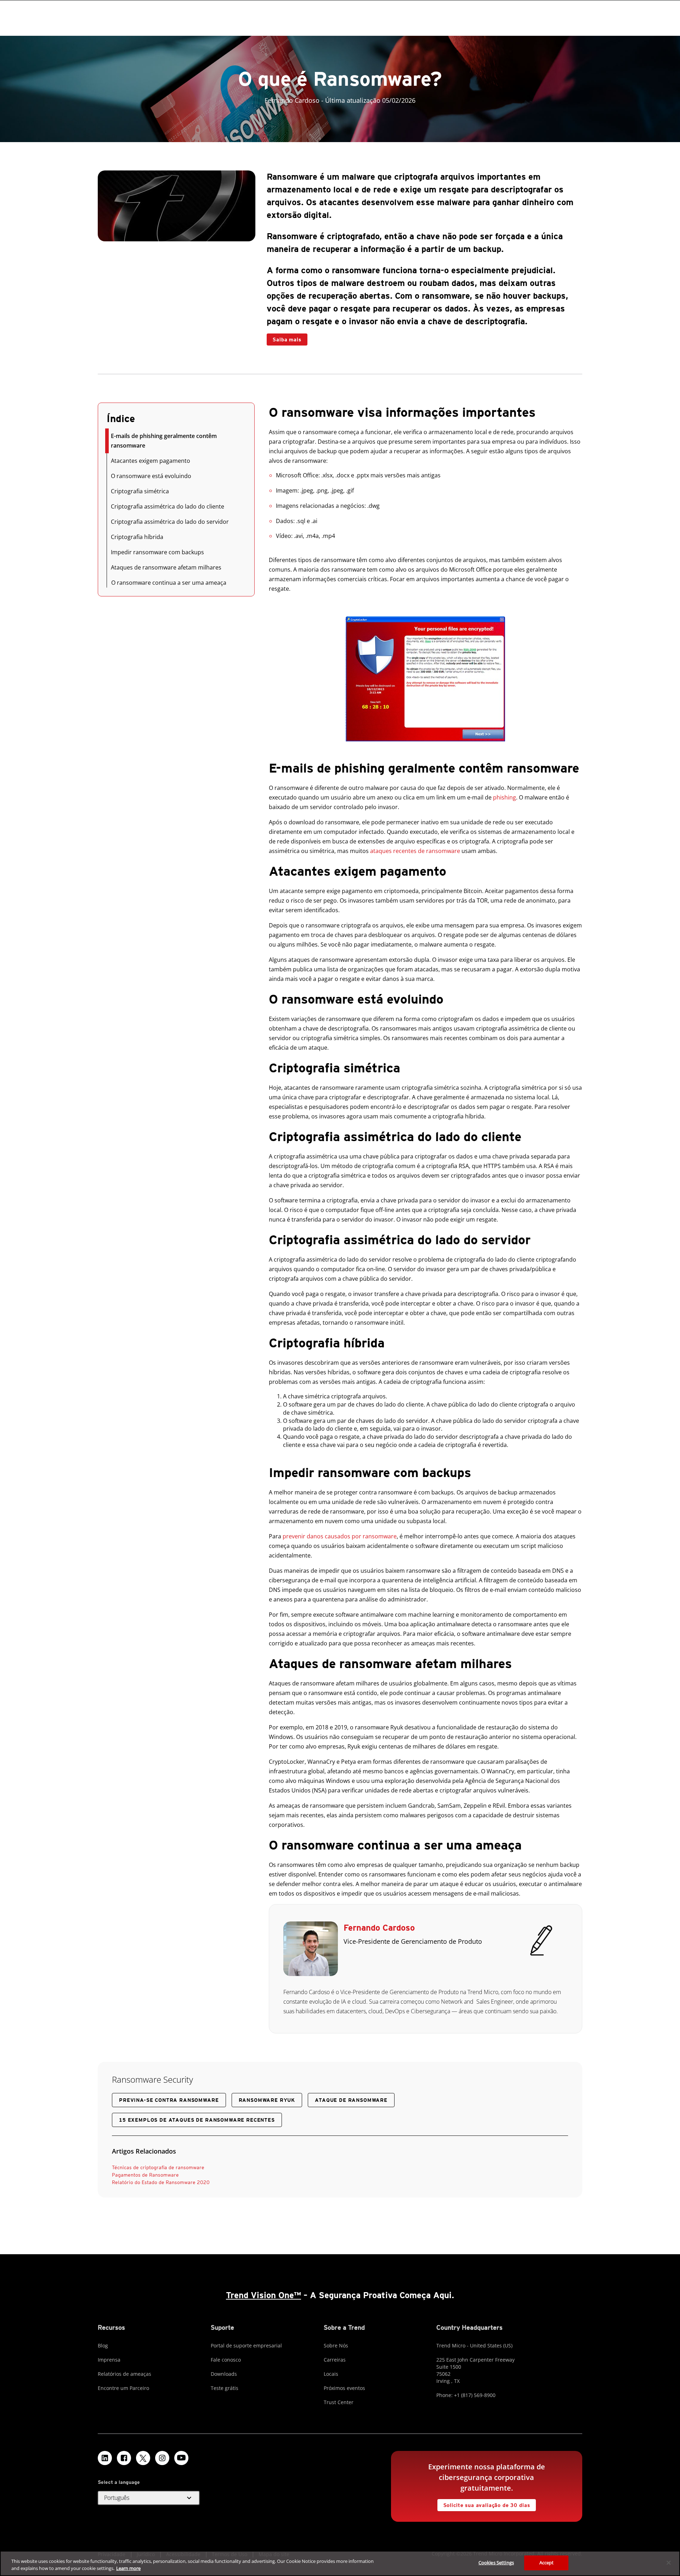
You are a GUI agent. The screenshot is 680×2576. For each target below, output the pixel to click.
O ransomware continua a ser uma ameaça (169, 583)
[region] (340, 2563)
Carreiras (335, 2360)
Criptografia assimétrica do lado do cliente (168, 506)
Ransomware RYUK (267, 2100)
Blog (103, 2345)
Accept (547, 2563)
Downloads (224, 2374)
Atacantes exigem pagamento (151, 461)
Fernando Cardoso (379, 1928)
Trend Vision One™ (263, 2295)
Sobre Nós (336, 2345)
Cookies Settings (496, 2563)
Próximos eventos (344, 2388)
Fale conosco (226, 2360)
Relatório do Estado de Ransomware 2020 (161, 2182)
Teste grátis (225, 2388)
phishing (505, 797)
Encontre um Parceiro (123, 2388)
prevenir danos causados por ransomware (340, 1536)
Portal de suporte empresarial (246, 2345)
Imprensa (109, 2360)
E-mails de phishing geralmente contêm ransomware (164, 441)
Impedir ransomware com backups (157, 552)
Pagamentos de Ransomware (145, 2175)
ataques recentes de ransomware (415, 851)
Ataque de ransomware (351, 2100)
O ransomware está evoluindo (151, 476)
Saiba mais (287, 339)
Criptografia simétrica (140, 491)
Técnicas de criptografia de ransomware (158, 2167)
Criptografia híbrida (137, 537)
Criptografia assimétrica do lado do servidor (170, 522)
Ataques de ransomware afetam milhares (166, 567)
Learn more (128, 2568)
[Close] (669, 2563)
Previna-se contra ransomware (169, 2100)
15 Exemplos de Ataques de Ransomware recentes (197, 2120)
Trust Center (339, 2402)
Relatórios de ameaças (124, 2374)
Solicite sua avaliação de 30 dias (487, 2505)
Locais (331, 2374)
